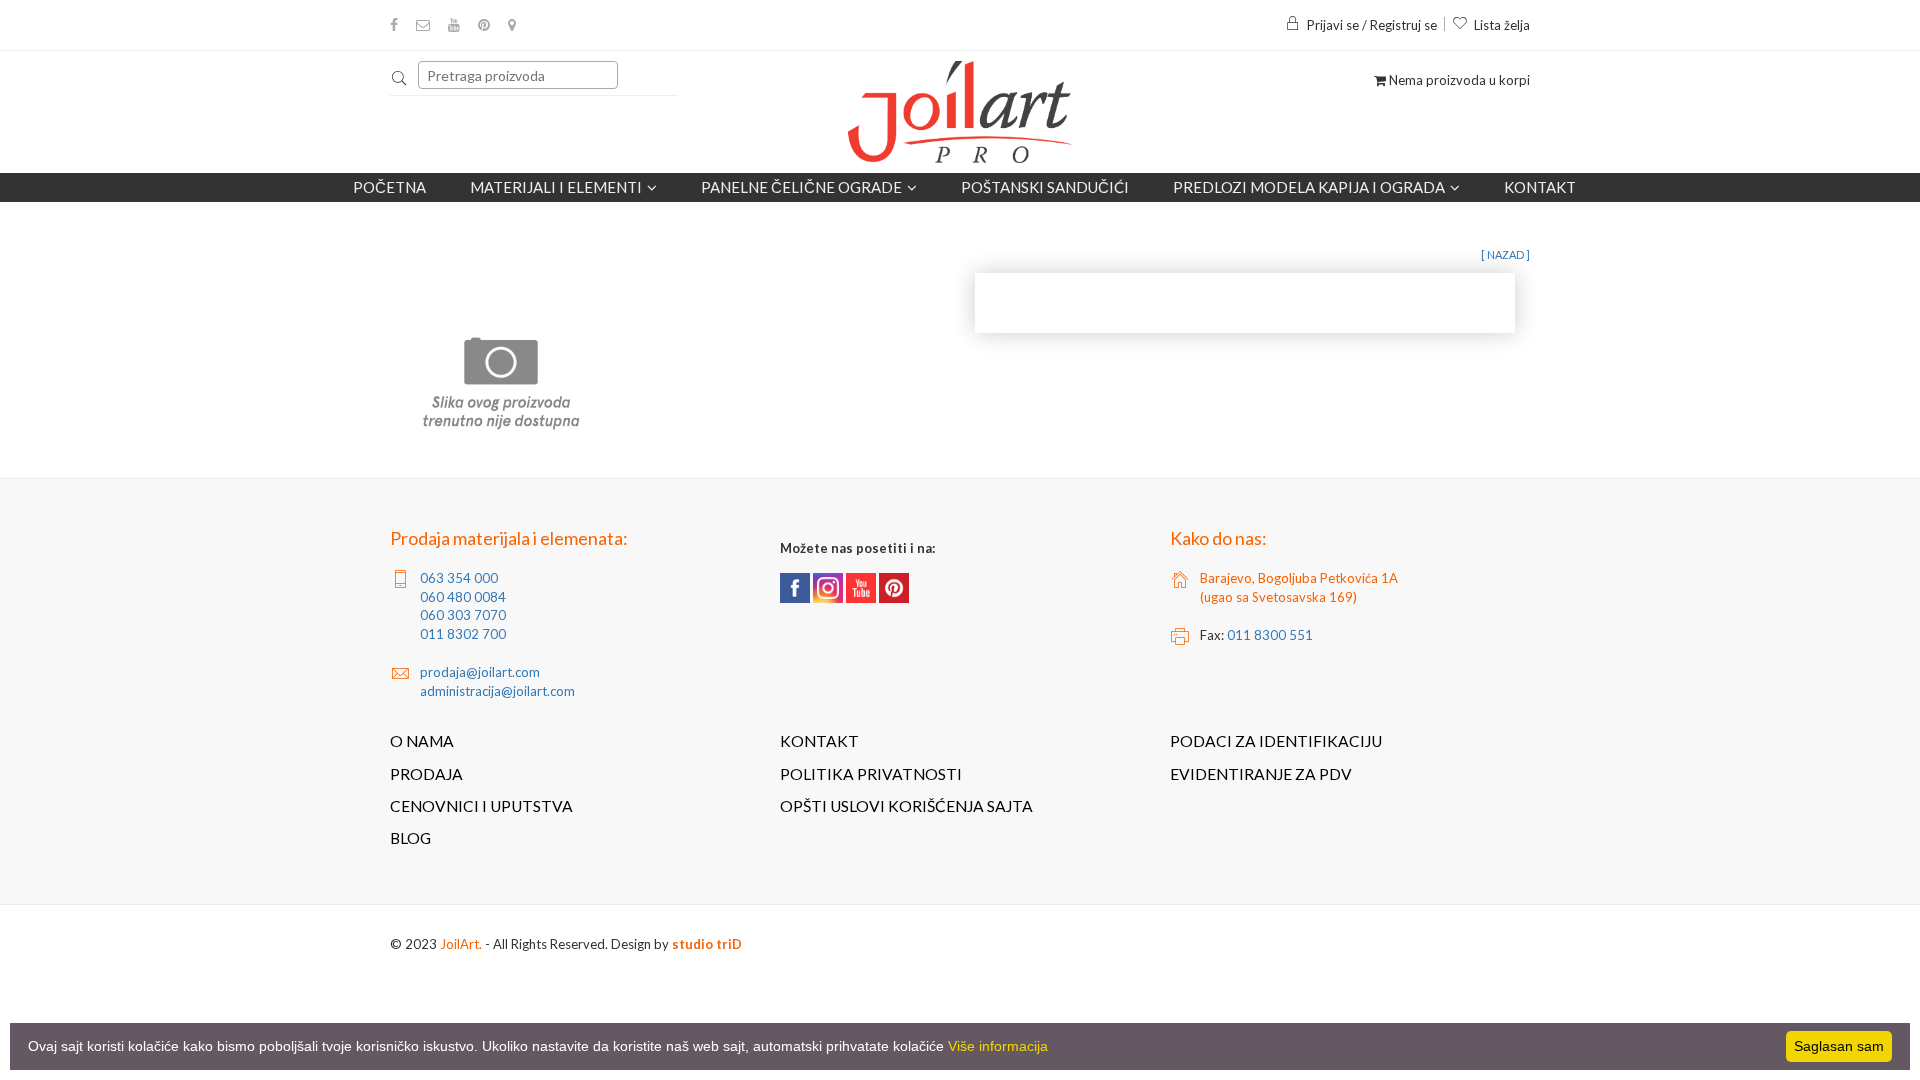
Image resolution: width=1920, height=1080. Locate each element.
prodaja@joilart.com (480, 672)
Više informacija (998, 1046)
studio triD (707, 944)
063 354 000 (459, 578)
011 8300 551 (1270, 635)
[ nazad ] (1505, 254)
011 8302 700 (463, 634)
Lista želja (1502, 25)
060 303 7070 (463, 615)
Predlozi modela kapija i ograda (1309, 187)
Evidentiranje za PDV (1261, 774)
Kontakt (1540, 187)
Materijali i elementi (556, 187)
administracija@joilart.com (497, 691)
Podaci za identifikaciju (1276, 741)
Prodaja (426, 774)
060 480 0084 (463, 597)
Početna (389, 187)
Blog (410, 838)
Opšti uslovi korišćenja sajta (906, 806)
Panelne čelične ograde (801, 187)
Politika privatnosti (871, 774)
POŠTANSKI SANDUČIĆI (1045, 187)
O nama (422, 741)
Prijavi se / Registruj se (1372, 25)
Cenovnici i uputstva (481, 806)
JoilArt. (461, 944)
